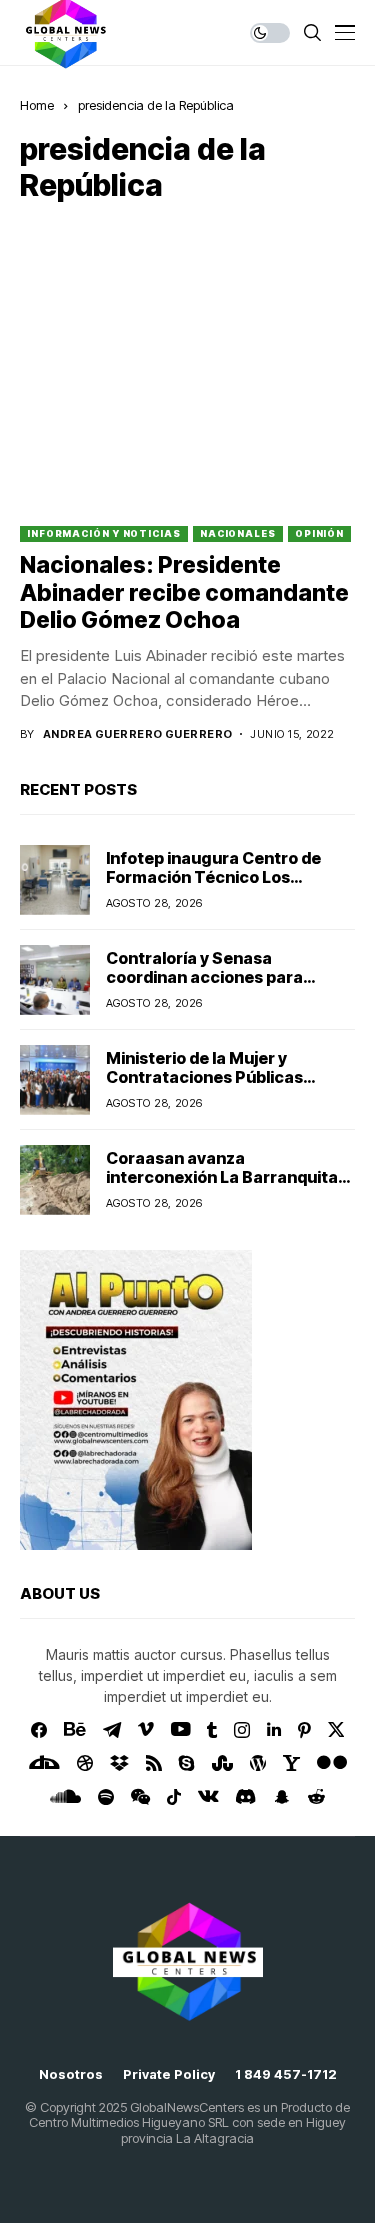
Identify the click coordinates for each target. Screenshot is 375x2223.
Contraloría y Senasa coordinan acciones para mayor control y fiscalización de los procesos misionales (220, 987)
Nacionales (238, 533)
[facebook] (39, 1730)
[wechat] (140, 1797)
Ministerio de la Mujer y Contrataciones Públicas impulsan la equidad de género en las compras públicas (226, 1087)
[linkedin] (274, 1730)
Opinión (319, 533)
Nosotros (71, 2074)
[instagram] (242, 1730)
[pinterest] (304, 1730)
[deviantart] (44, 1763)
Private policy (169, 2074)
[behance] (75, 1730)
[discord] (245, 1796)
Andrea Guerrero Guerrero (138, 734)
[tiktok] (174, 1797)
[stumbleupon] (222, 1763)
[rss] (154, 1763)
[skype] (187, 1763)
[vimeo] (146, 1730)
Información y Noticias (104, 533)
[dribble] (85, 1763)
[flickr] (332, 1763)
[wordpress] (258, 1763)
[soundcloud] (65, 1797)
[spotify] (106, 1797)
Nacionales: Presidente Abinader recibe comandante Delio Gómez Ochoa (184, 592)
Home (37, 105)
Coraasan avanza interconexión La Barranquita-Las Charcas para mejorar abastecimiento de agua (225, 1187)
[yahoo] (291, 1763)
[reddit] (316, 1796)
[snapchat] (282, 1797)
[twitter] (336, 1729)
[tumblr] (212, 1730)
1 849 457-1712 (286, 2074)
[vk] (208, 1797)
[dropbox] (119, 1763)
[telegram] (112, 1730)
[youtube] (180, 1730)
